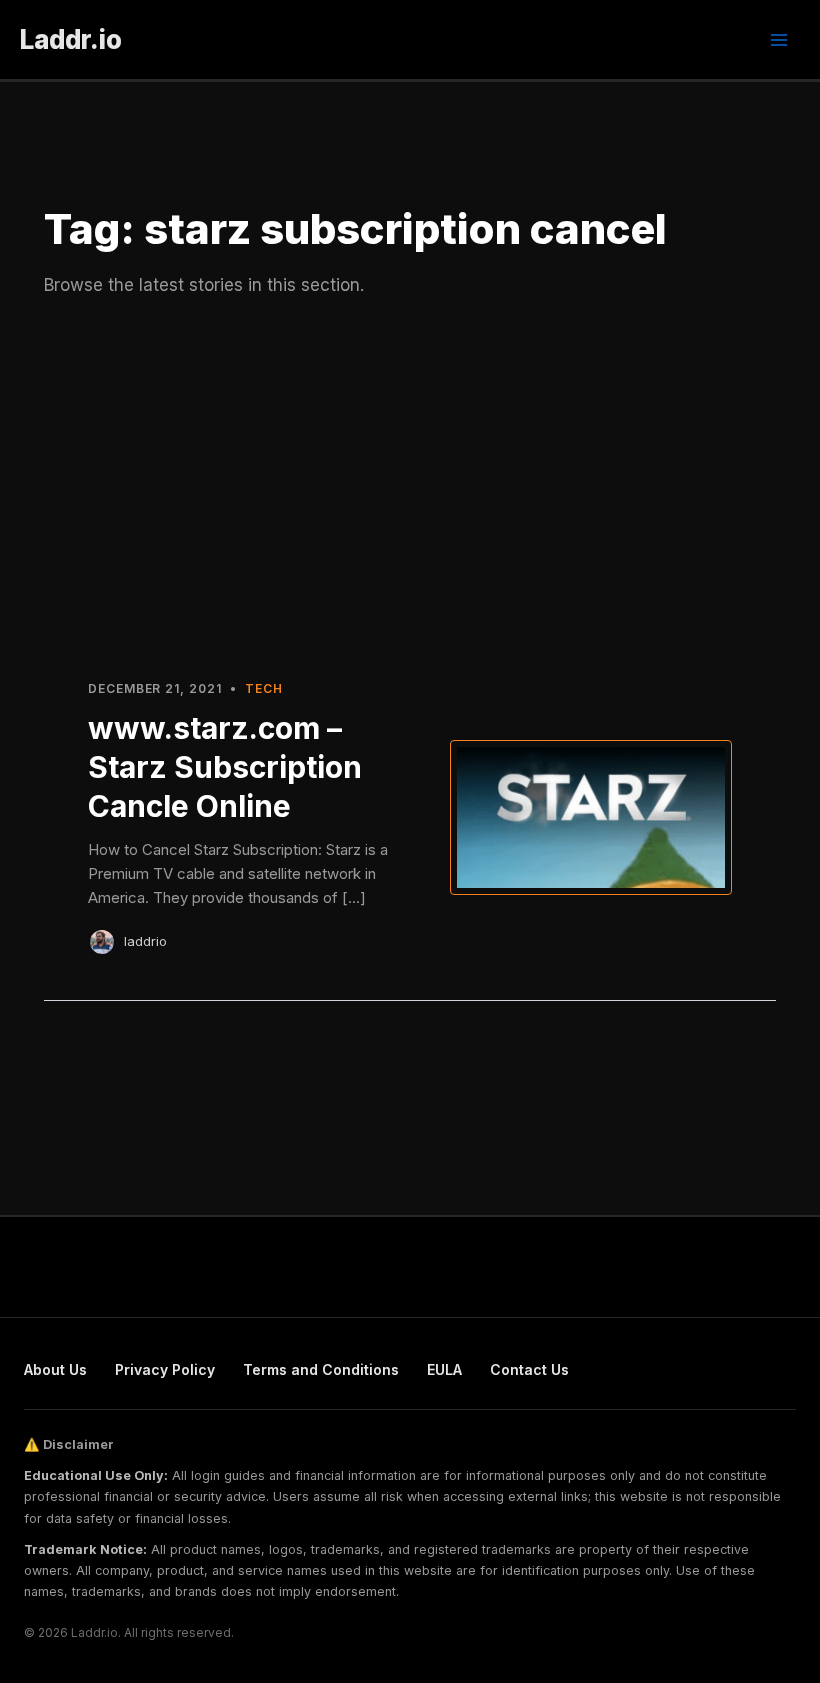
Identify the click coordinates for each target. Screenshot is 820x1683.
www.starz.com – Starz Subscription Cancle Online (225, 767)
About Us (55, 1369)
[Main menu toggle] (779, 40)
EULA (444, 1369)
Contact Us (529, 1369)
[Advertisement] (410, 487)
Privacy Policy (165, 1369)
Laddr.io (71, 39)
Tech (264, 688)
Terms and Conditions (321, 1369)
